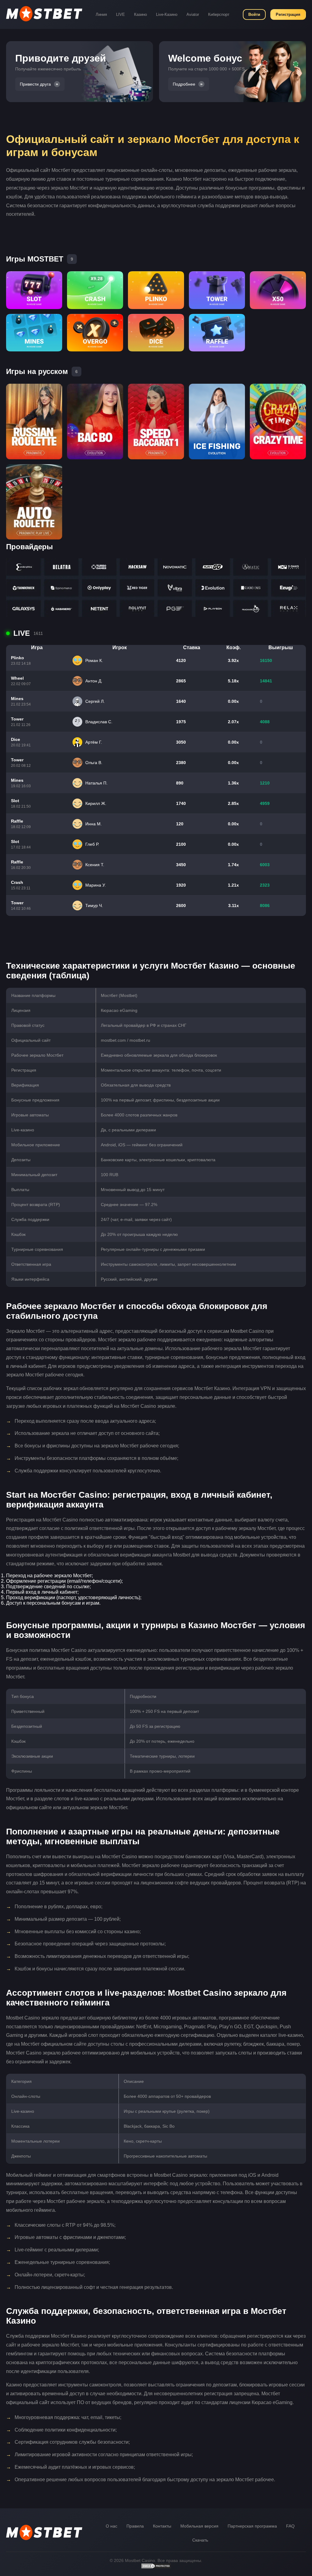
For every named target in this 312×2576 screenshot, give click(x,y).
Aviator (193, 14)
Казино (140, 14)
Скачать (200, 2540)
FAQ (290, 2526)
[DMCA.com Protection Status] (156, 2567)
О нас (112, 2526)
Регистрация (288, 14)
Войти (254, 14)
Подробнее (184, 84)
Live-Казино (167, 14)
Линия (101, 14)
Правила (135, 2526)
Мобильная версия (199, 2526)
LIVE (121, 14)
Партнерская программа (252, 2526)
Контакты (162, 2526)
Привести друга (35, 84)
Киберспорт (219, 14)
